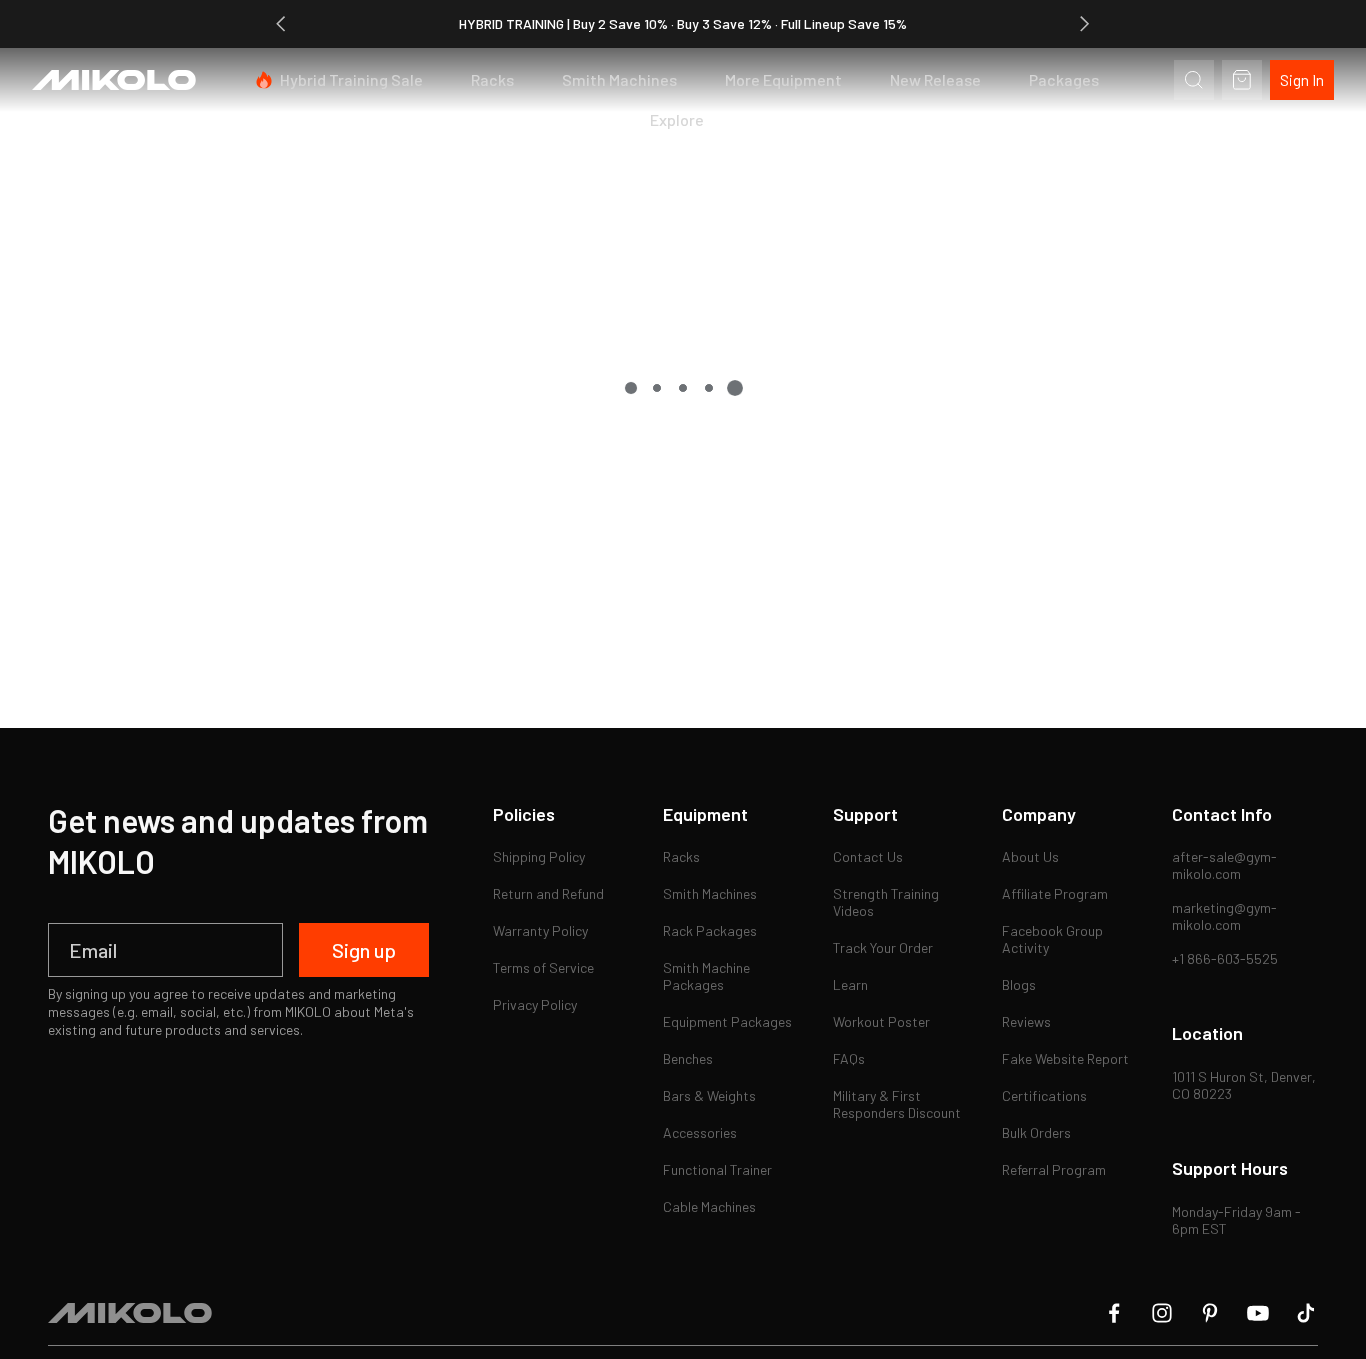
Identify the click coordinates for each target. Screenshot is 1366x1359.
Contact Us (868, 856)
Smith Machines (619, 79)
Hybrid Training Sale (351, 79)
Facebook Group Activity (1054, 939)
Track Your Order (883, 947)
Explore (677, 119)
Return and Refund (548, 893)
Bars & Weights (709, 1095)
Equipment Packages (727, 1021)
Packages (1064, 79)
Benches (688, 1058)
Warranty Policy (540, 930)
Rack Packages (710, 930)
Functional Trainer (717, 1169)
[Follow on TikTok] (1306, 1313)
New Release (935, 79)
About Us (1030, 856)
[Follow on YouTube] (1258, 1313)
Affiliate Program (1055, 893)
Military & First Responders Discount (897, 1104)
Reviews (1026, 1021)
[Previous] (281, 24)
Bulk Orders (1036, 1132)
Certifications (1044, 1095)
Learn (850, 984)
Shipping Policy (539, 856)
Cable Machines (709, 1206)
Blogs (1019, 984)
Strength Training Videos (887, 902)
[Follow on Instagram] (1162, 1313)
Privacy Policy (535, 1004)
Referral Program (1054, 1169)
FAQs (849, 1058)
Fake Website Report (1065, 1058)
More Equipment (783, 79)
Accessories (700, 1132)
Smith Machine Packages (708, 976)
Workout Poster (881, 1021)
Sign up (364, 950)
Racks (492, 79)
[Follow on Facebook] (1114, 1313)
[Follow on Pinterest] (1210, 1313)
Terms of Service (543, 967)
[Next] (1085, 24)
